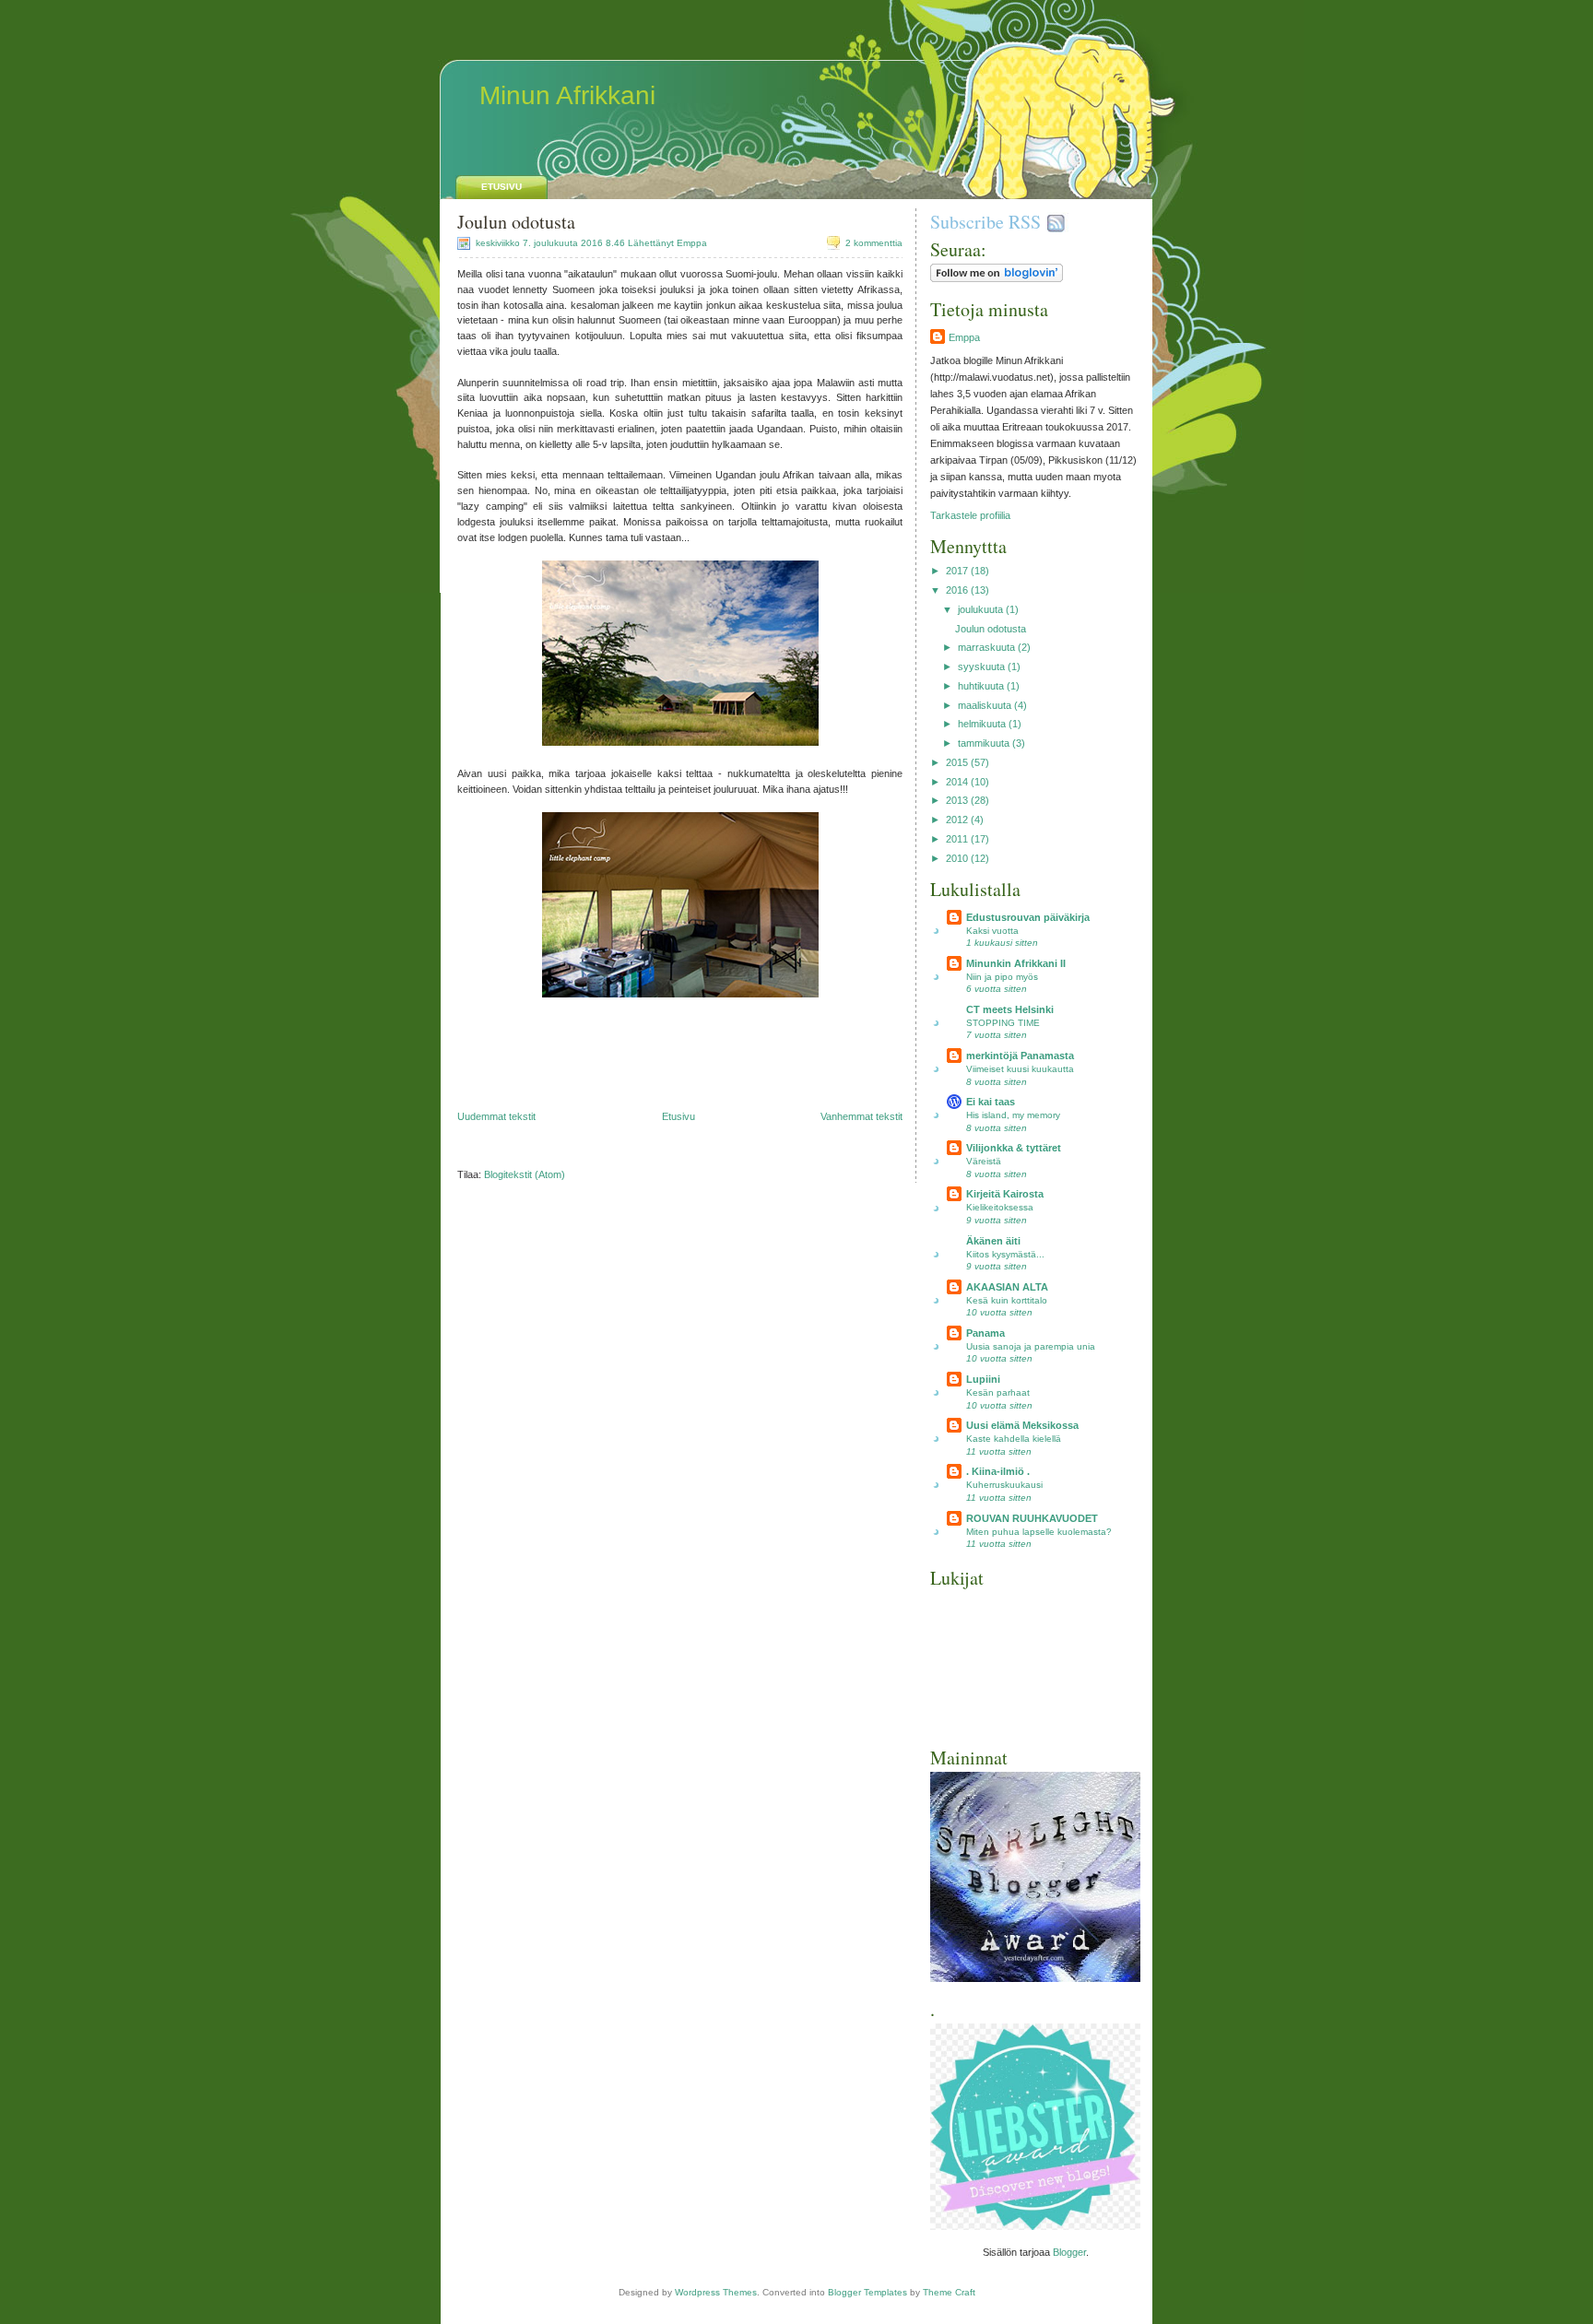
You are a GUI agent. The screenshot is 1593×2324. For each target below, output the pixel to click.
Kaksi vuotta (992, 931)
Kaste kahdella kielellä (1014, 1439)
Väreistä (984, 1161)
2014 (957, 782)
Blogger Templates (867, 2292)
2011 (957, 839)
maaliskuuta (985, 705)
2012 (957, 820)
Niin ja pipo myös (1002, 977)
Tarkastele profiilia (970, 515)
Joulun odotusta (516, 222)
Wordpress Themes (716, 2292)
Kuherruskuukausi (1004, 1485)
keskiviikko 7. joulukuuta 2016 (539, 243)
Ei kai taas (991, 1102)
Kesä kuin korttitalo (1007, 1300)
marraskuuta (986, 647)
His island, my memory (1013, 1115)
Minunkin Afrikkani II (1016, 963)
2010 (957, 858)
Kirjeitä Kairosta (1005, 1194)
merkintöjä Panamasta (1020, 1056)
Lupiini (983, 1379)
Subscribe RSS (985, 222)
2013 (957, 800)
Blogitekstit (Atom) (525, 1174)
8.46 (615, 243)
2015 (957, 762)
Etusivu (501, 187)
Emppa (964, 337)
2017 (957, 571)
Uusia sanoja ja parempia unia (1031, 1346)
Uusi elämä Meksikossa (1022, 1425)
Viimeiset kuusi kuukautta (1020, 1069)
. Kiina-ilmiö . (998, 1471)
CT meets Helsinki (1010, 1009)
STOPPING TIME (1003, 1023)
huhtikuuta (981, 686)
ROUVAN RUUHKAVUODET (1032, 1518)
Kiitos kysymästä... (1005, 1254)
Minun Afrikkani (567, 95)
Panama (985, 1333)
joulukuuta (980, 609)
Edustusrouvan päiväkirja (1028, 917)
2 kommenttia (874, 243)
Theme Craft (949, 2292)
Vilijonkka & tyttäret (1014, 1148)
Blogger (1069, 2252)
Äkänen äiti (993, 1241)
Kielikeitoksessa (1000, 1207)
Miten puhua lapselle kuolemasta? (1039, 1532)
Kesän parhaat (998, 1392)
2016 (957, 590)
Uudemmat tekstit (496, 1116)
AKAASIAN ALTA (1007, 1287)
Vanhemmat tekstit (861, 1116)
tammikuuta (984, 743)
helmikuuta (982, 724)
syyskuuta (981, 667)
